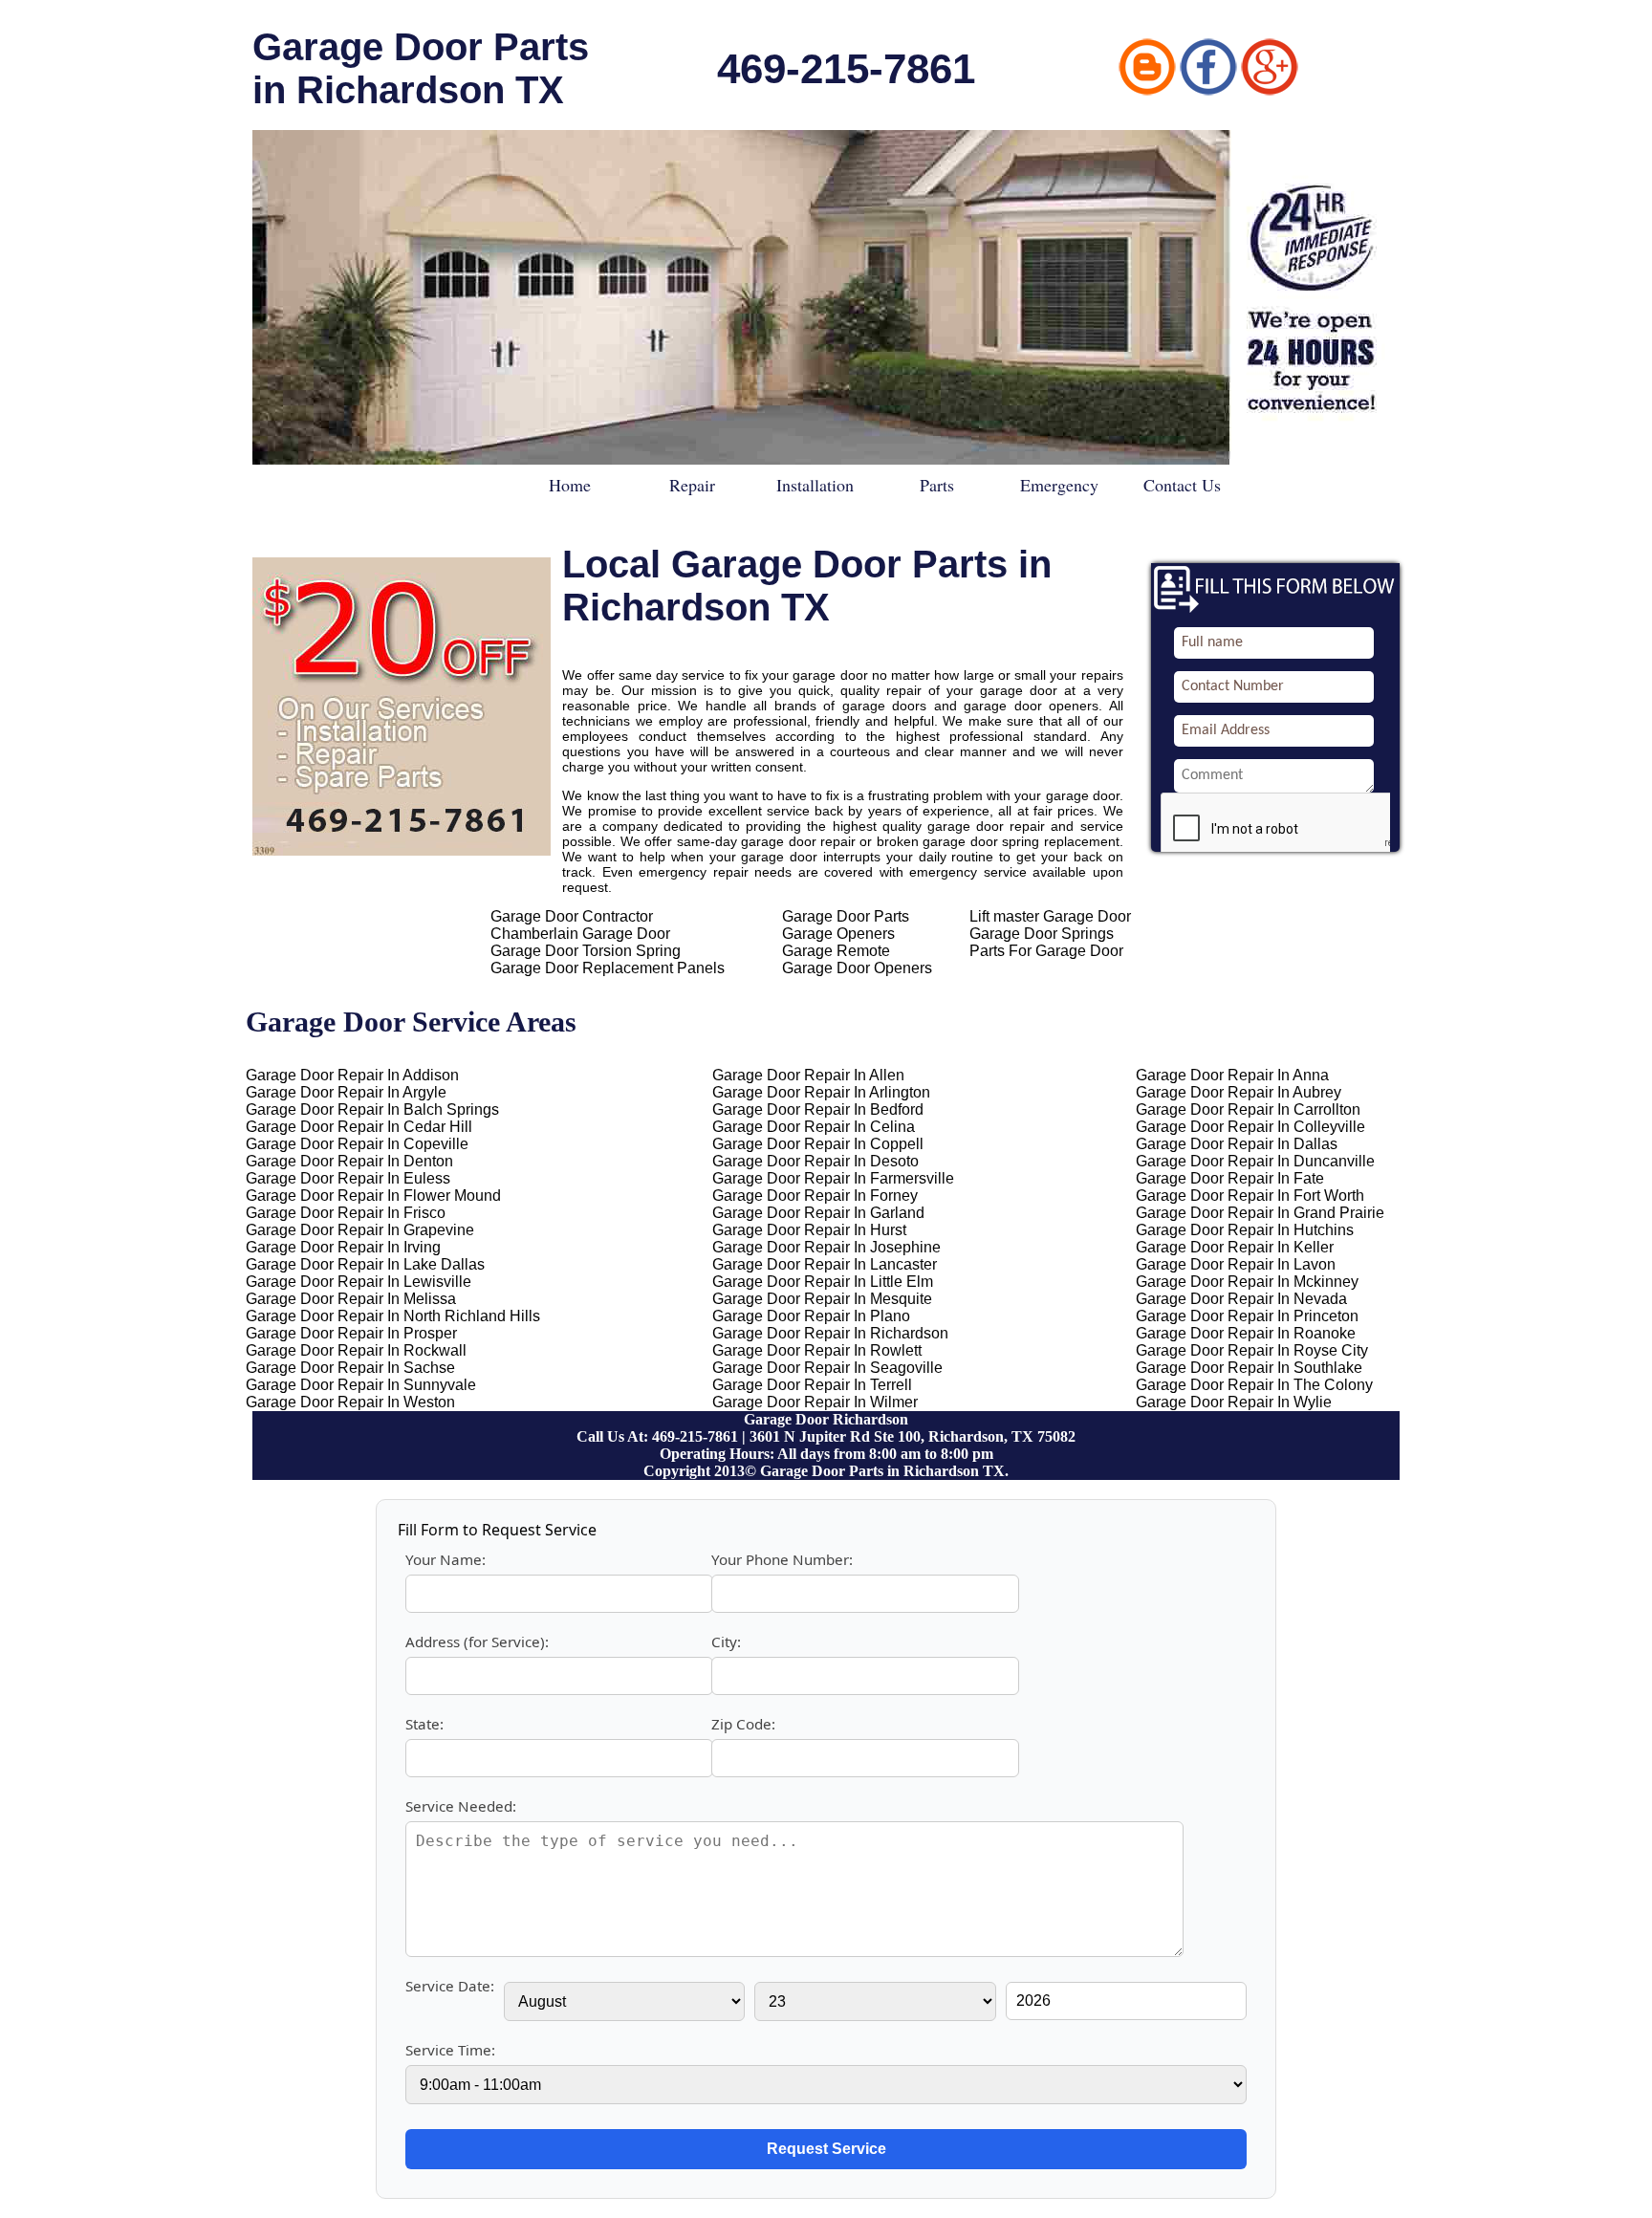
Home (570, 485)
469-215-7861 (846, 68)
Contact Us (1182, 485)
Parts (937, 485)
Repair (692, 485)
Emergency (1059, 485)
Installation (815, 485)
